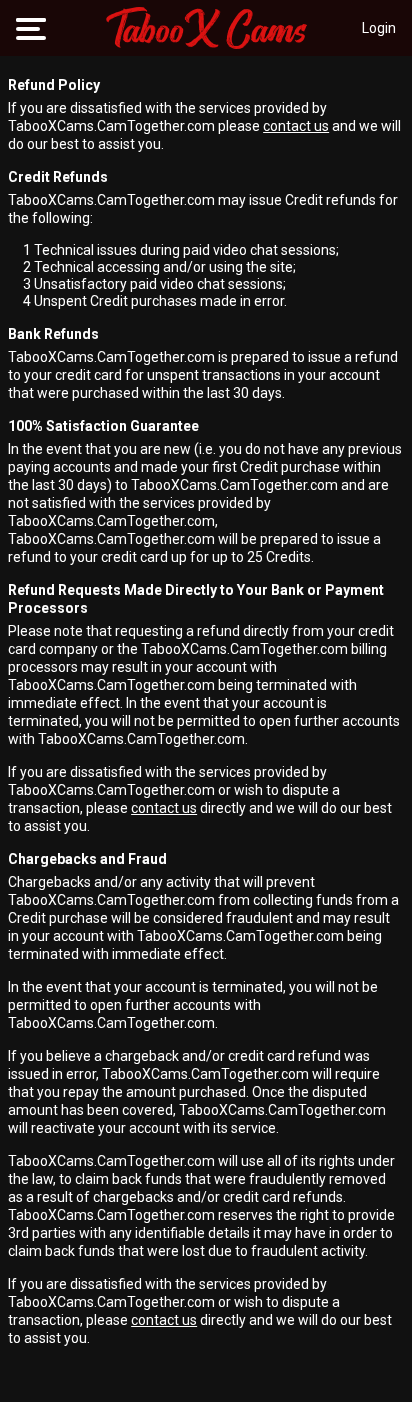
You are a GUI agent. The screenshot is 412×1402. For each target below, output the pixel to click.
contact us (296, 126)
